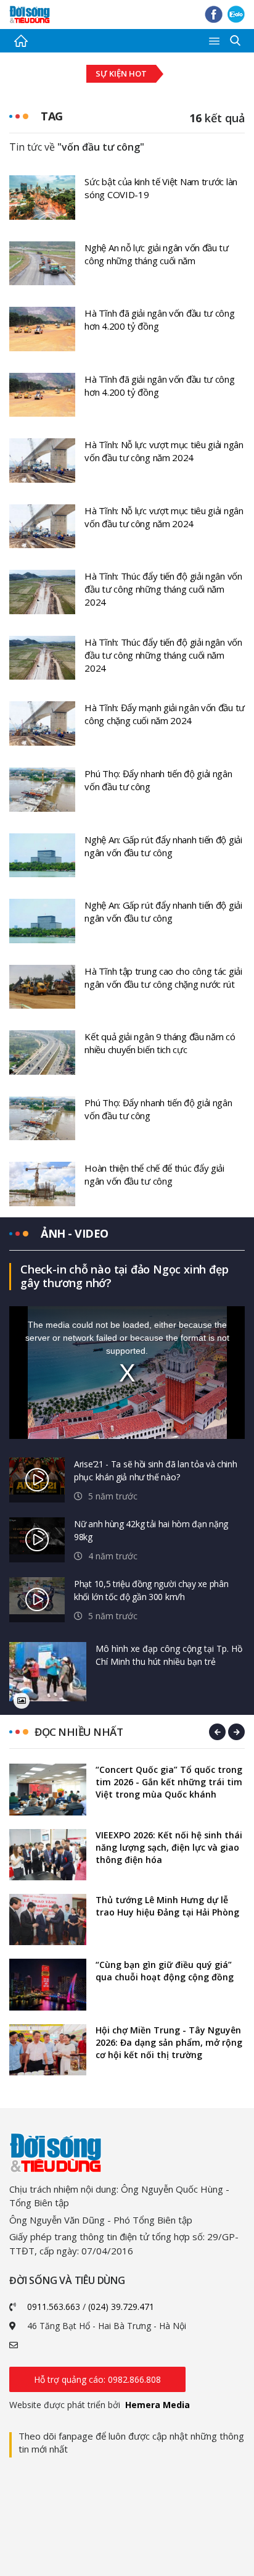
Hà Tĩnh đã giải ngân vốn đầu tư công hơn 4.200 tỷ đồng (159, 319)
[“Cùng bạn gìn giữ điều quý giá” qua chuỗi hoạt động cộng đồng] (48, 1984)
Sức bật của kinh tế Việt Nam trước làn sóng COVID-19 (161, 188)
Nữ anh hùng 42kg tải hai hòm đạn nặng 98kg (151, 1530)
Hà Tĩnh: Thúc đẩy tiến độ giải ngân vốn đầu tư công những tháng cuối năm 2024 (163, 589)
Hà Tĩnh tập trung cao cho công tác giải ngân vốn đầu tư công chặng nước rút (163, 977)
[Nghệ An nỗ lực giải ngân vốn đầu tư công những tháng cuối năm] (42, 262)
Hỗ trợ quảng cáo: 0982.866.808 (97, 2379)
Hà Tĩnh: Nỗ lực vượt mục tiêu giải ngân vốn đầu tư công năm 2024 (164, 451)
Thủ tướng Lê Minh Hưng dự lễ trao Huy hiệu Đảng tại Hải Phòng (167, 1906)
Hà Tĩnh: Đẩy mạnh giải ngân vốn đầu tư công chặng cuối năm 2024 (165, 714)
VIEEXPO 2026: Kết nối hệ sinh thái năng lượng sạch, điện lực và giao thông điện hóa (169, 1847)
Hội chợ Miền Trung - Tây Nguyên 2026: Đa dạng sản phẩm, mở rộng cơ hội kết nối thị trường (169, 2042)
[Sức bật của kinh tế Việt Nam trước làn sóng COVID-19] (42, 196)
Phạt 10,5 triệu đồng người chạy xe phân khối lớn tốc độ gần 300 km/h (151, 1590)
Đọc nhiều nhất (79, 1732)
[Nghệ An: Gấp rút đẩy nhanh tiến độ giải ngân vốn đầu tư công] (42, 854)
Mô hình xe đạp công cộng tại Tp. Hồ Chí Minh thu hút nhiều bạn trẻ (169, 1655)
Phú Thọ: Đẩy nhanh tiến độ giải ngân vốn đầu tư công (158, 780)
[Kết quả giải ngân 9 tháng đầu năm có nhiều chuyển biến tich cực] (42, 1051)
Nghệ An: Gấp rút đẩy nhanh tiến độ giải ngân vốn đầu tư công (163, 846)
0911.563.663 (54, 2307)
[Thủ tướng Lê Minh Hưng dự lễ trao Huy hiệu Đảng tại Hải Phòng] (48, 1919)
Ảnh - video (75, 1233)
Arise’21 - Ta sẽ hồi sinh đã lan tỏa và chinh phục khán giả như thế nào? (156, 1470)
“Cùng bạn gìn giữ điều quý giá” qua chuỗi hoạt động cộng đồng (165, 1971)
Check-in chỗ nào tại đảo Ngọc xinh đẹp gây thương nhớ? (124, 1276)
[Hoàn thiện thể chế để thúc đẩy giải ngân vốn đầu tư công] (42, 1183)
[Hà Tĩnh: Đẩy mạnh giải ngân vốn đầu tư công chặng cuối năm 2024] (42, 722)
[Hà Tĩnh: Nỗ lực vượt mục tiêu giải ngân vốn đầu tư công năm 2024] (42, 459)
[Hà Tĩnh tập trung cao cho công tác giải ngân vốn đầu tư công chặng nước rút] (42, 986)
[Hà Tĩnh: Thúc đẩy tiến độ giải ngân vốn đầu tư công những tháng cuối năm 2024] (42, 591)
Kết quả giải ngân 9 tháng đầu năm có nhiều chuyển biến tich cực (160, 1043)
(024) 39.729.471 (121, 2307)
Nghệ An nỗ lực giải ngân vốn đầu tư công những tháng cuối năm (157, 254)
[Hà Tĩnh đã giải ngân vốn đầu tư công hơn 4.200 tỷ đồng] (42, 328)
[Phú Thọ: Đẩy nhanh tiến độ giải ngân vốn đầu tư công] (42, 788)
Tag (52, 116)
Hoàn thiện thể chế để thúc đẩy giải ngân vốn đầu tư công (154, 1174)
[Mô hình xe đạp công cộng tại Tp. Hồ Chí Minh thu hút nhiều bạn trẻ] (48, 1672)
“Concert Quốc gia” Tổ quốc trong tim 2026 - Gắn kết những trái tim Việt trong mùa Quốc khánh (169, 1782)
